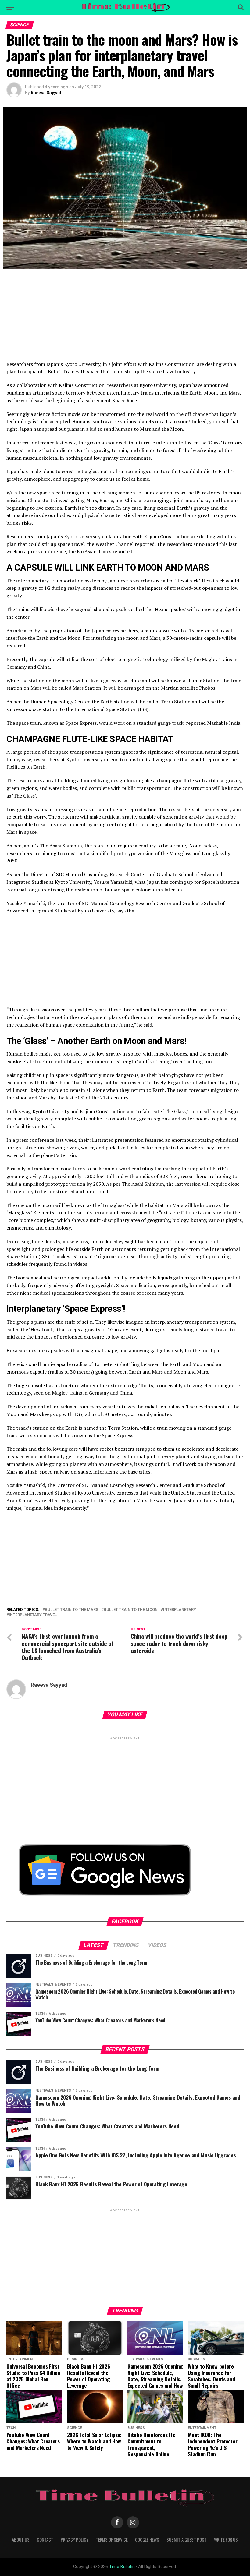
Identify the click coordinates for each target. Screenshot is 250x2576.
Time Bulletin (122, 2567)
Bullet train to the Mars (71, 1610)
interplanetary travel (33, 1615)
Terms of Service (112, 2540)
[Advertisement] (125, 318)
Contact (45, 2540)
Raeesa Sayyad (46, 93)
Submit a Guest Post (187, 2540)
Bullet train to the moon (131, 1610)
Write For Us (226, 2540)
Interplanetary (180, 1610)
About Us (21, 2540)
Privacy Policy (75, 2540)
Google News (147, 2540)
